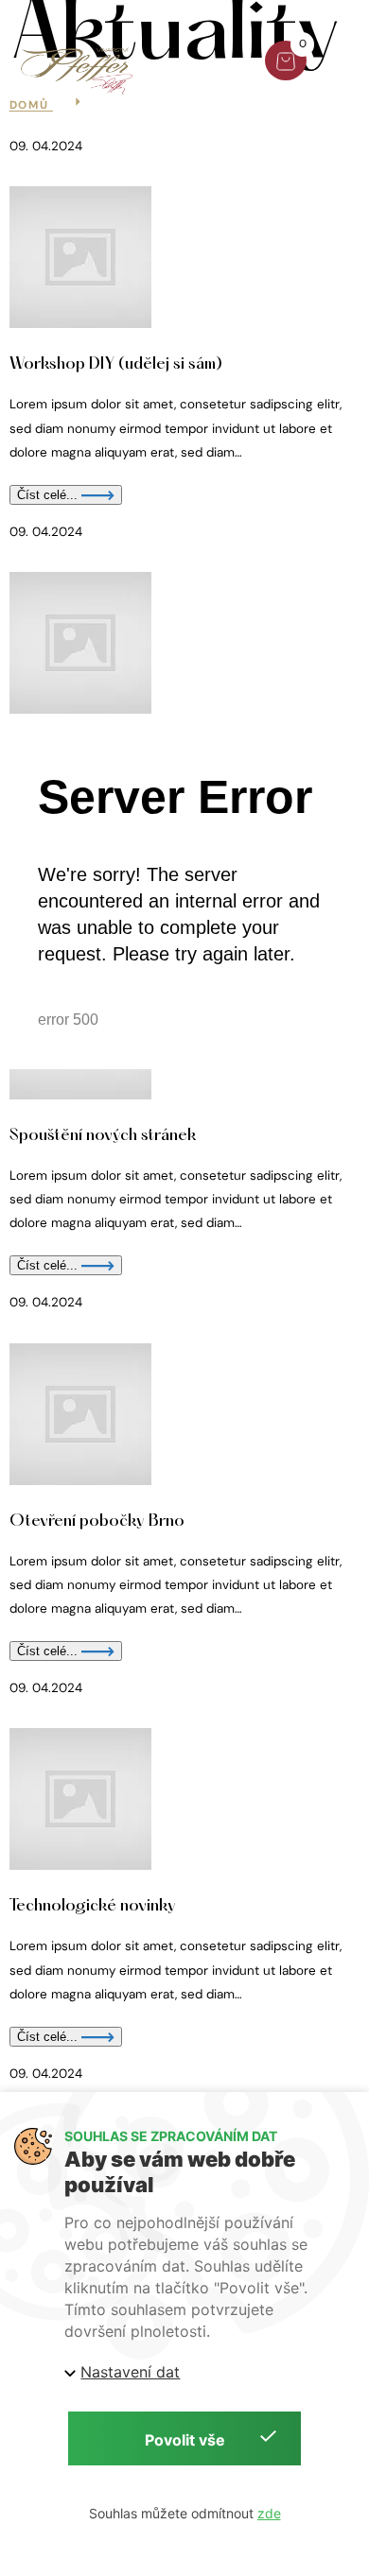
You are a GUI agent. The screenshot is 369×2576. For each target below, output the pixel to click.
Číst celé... (49, 2037)
